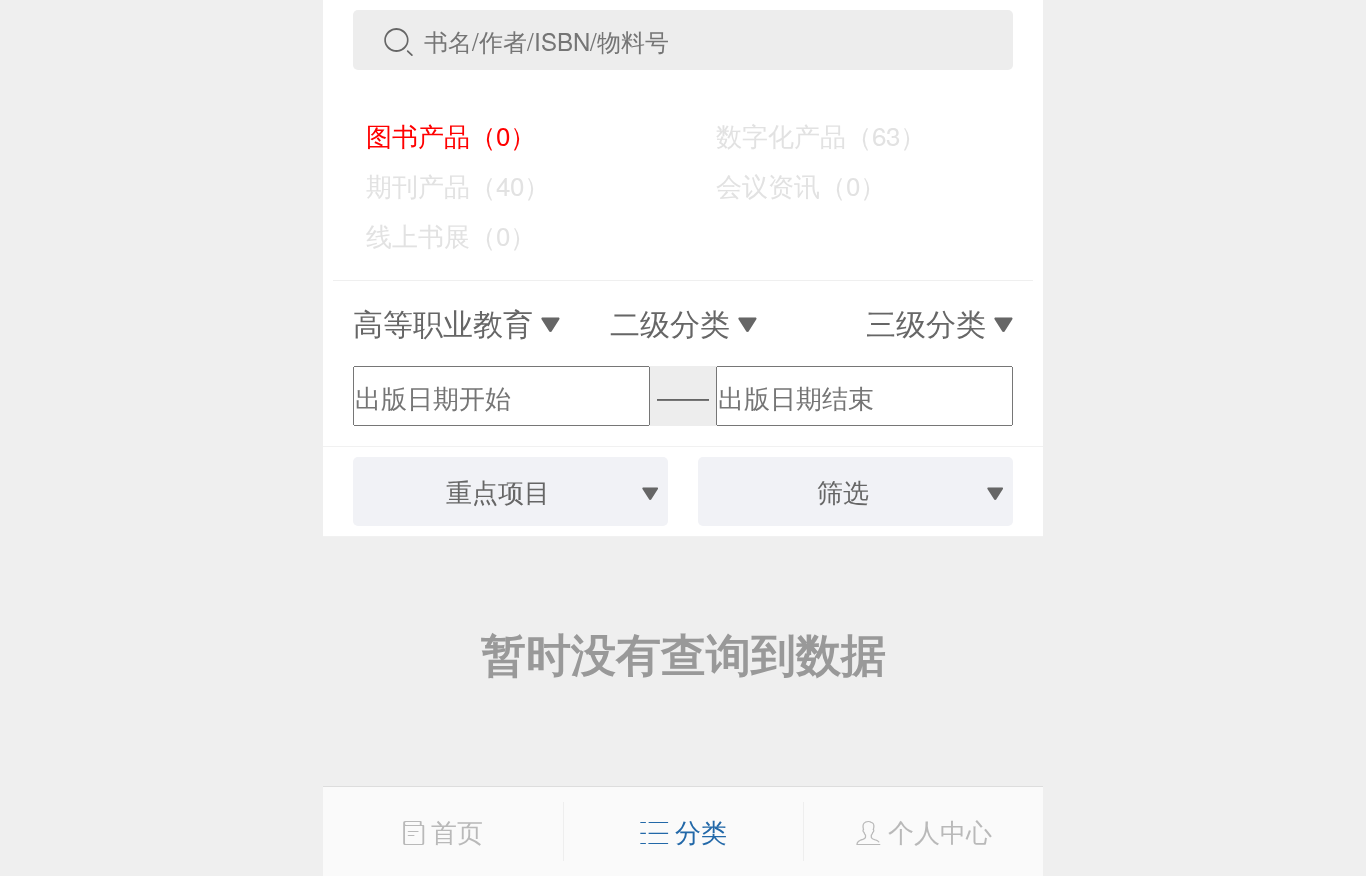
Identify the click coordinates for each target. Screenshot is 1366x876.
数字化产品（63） (807, 134)
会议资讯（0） (787, 184)
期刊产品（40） (444, 184)
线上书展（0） (437, 234)
